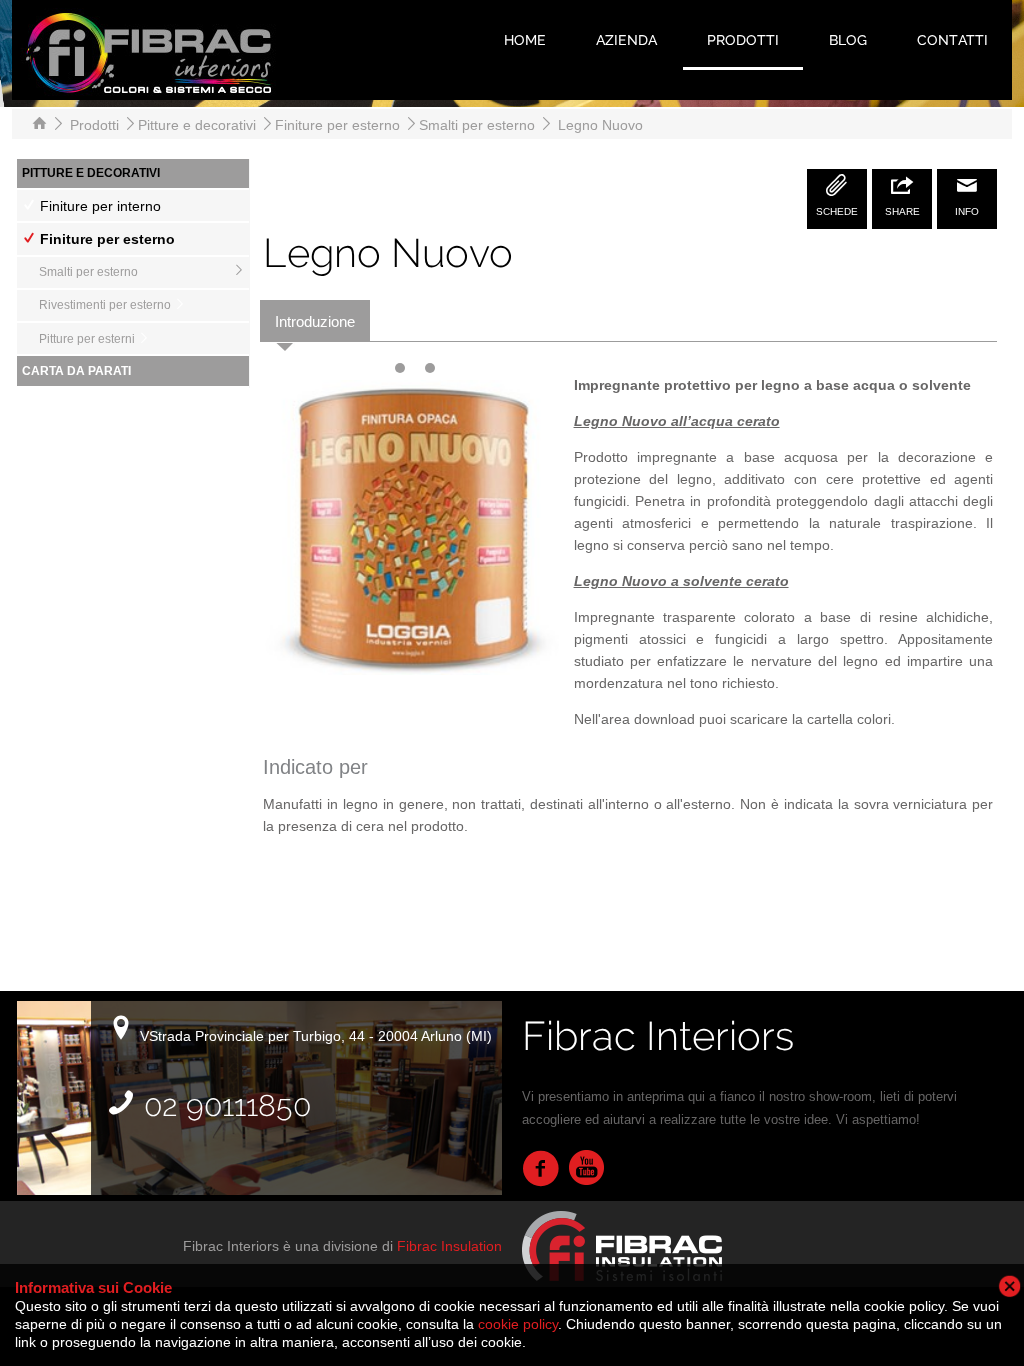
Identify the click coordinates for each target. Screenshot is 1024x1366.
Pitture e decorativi (199, 125)
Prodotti (743, 40)
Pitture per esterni (88, 339)
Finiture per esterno (339, 125)
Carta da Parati (76, 371)
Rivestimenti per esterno (106, 305)
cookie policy (518, 1324)
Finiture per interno (98, 206)
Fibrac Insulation (449, 1246)
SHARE (902, 211)
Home (525, 40)
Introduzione (315, 321)
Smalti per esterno (479, 125)
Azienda (626, 40)
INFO (967, 211)
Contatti (952, 40)
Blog (848, 40)
